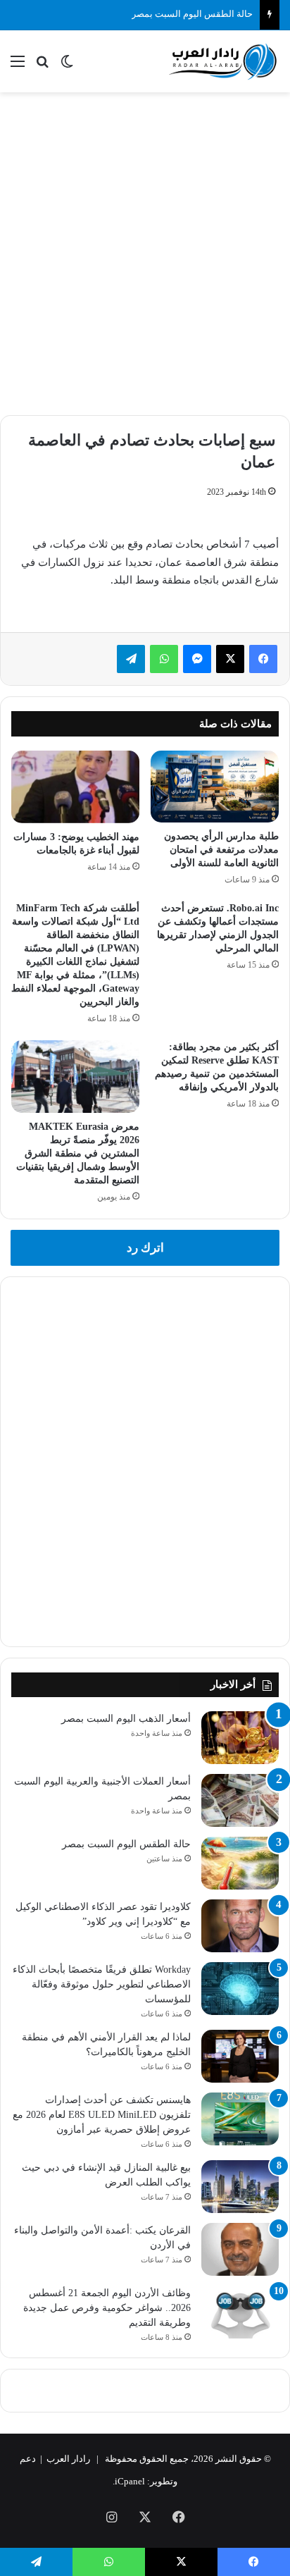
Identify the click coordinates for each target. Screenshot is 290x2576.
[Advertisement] (145, 252)
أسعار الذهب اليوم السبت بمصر (126, 1719)
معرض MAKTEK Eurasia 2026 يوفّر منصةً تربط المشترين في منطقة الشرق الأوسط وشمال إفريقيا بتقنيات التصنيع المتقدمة (78, 1153)
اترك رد (145, 1248)
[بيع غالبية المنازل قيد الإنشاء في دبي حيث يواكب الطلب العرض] (240, 2187)
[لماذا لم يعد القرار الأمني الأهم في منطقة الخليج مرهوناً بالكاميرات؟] (240, 2056)
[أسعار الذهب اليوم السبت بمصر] (240, 1738)
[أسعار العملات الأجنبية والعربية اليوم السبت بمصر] (240, 1800)
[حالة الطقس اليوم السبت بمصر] (240, 1863)
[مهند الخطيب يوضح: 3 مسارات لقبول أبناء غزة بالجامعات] (75, 787)
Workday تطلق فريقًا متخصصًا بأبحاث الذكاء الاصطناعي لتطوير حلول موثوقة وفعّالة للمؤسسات (102, 1984)
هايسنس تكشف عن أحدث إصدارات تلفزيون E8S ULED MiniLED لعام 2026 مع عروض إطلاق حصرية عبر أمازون (102, 2115)
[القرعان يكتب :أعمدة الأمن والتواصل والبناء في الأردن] (240, 2249)
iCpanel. (129, 2481)
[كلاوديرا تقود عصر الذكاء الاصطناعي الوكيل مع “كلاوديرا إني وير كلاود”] (240, 1926)
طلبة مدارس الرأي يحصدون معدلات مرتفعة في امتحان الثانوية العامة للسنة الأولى (221, 850)
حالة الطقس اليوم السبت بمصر (192, 14)
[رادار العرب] (223, 61)
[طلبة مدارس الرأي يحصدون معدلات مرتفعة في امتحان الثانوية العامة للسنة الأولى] (215, 787)
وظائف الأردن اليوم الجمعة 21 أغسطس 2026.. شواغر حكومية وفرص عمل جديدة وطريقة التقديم (107, 2308)
